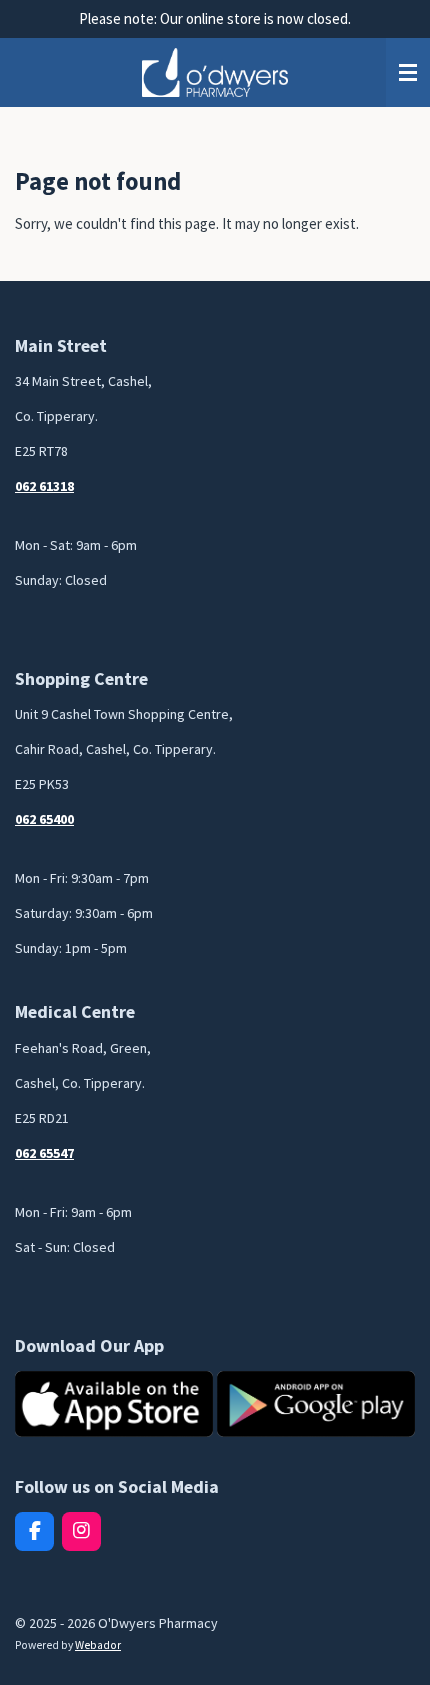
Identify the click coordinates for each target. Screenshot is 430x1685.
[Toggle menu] (408, 73)
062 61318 (44, 486)
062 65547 (44, 1153)
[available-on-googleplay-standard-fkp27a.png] (316, 1404)
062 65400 (44, 819)
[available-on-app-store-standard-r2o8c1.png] (114, 1404)
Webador (98, 1645)
